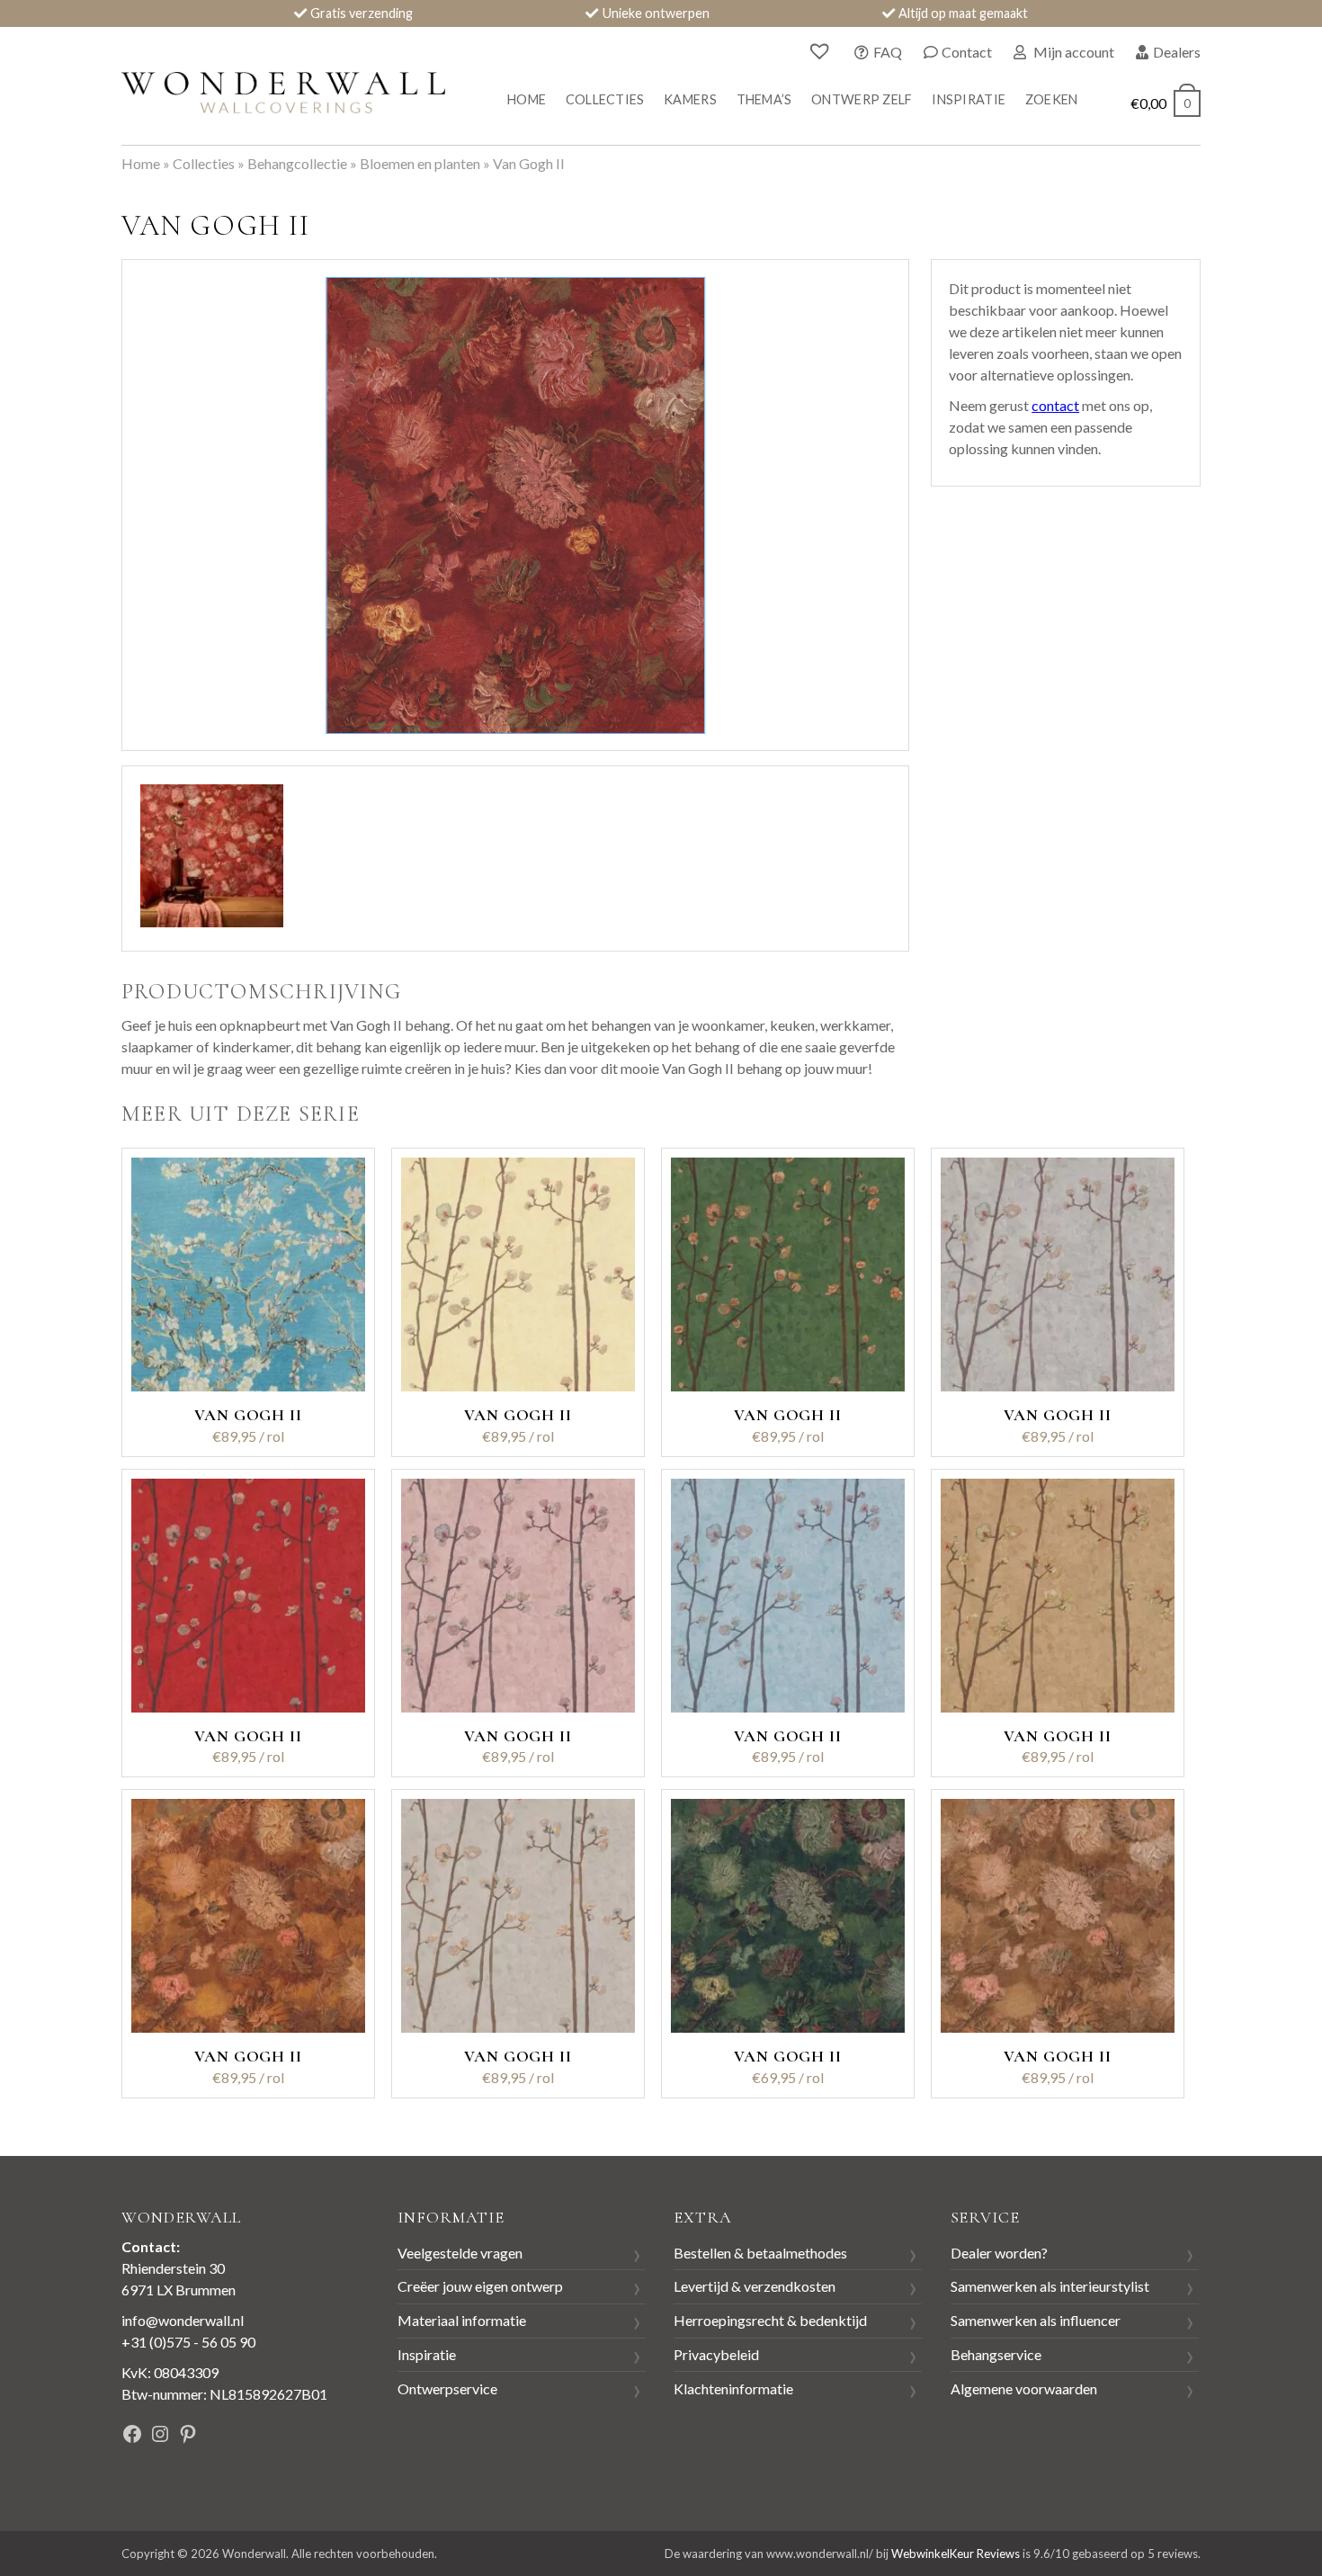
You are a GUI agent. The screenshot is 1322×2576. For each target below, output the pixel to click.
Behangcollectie (297, 163)
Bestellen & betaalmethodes (760, 2253)
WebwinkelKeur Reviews (956, 2554)
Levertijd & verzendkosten (755, 2286)
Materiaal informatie (462, 2320)
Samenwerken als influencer (1036, 2320)
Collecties (605, 99)
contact (1055, 405)
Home (527, 99)
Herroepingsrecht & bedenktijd (770, 2320)
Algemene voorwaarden (1024, 2388)
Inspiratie (969, 99)
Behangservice (996, 2354)
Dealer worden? (999, 2253)
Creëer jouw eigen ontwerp (480, 2286)
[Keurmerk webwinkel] (300, 2436)
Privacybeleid (716, 2354)
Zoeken (1052, 99)
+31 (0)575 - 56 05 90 (188, 2342)
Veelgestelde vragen (460, 2253)
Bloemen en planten (420, 163)
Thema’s (764, 99)
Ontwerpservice (447, 2388)
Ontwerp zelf (862, 99)
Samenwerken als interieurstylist (1050, 2286)
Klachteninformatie (733, 2388)
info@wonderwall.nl (183, 2320)
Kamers (690, 99)
